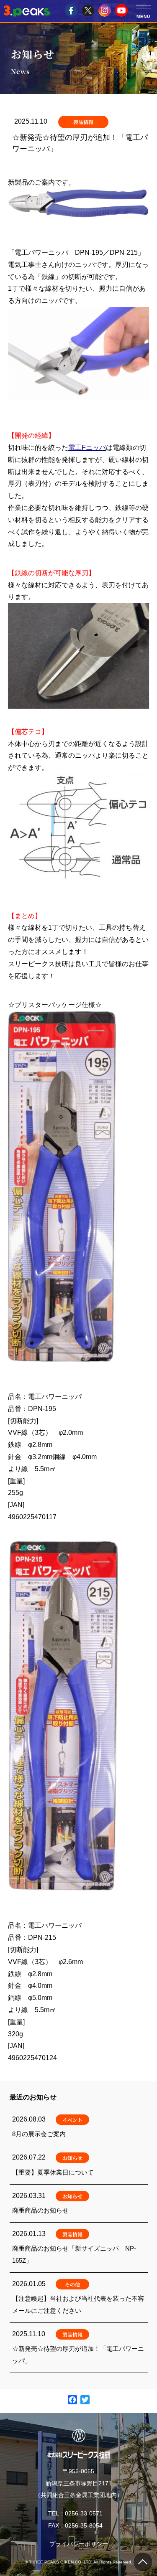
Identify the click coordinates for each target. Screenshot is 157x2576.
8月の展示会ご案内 (79, 2127)
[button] (143, 8)
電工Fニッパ (87, 448)
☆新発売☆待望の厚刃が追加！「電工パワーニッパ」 (79, 2348)
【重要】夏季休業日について (79, 2165)
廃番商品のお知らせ (79, 2203)
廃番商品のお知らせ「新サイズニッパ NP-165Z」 (79, 2247)
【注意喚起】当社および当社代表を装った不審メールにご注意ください (79, 2298)
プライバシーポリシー (79, 2544)
